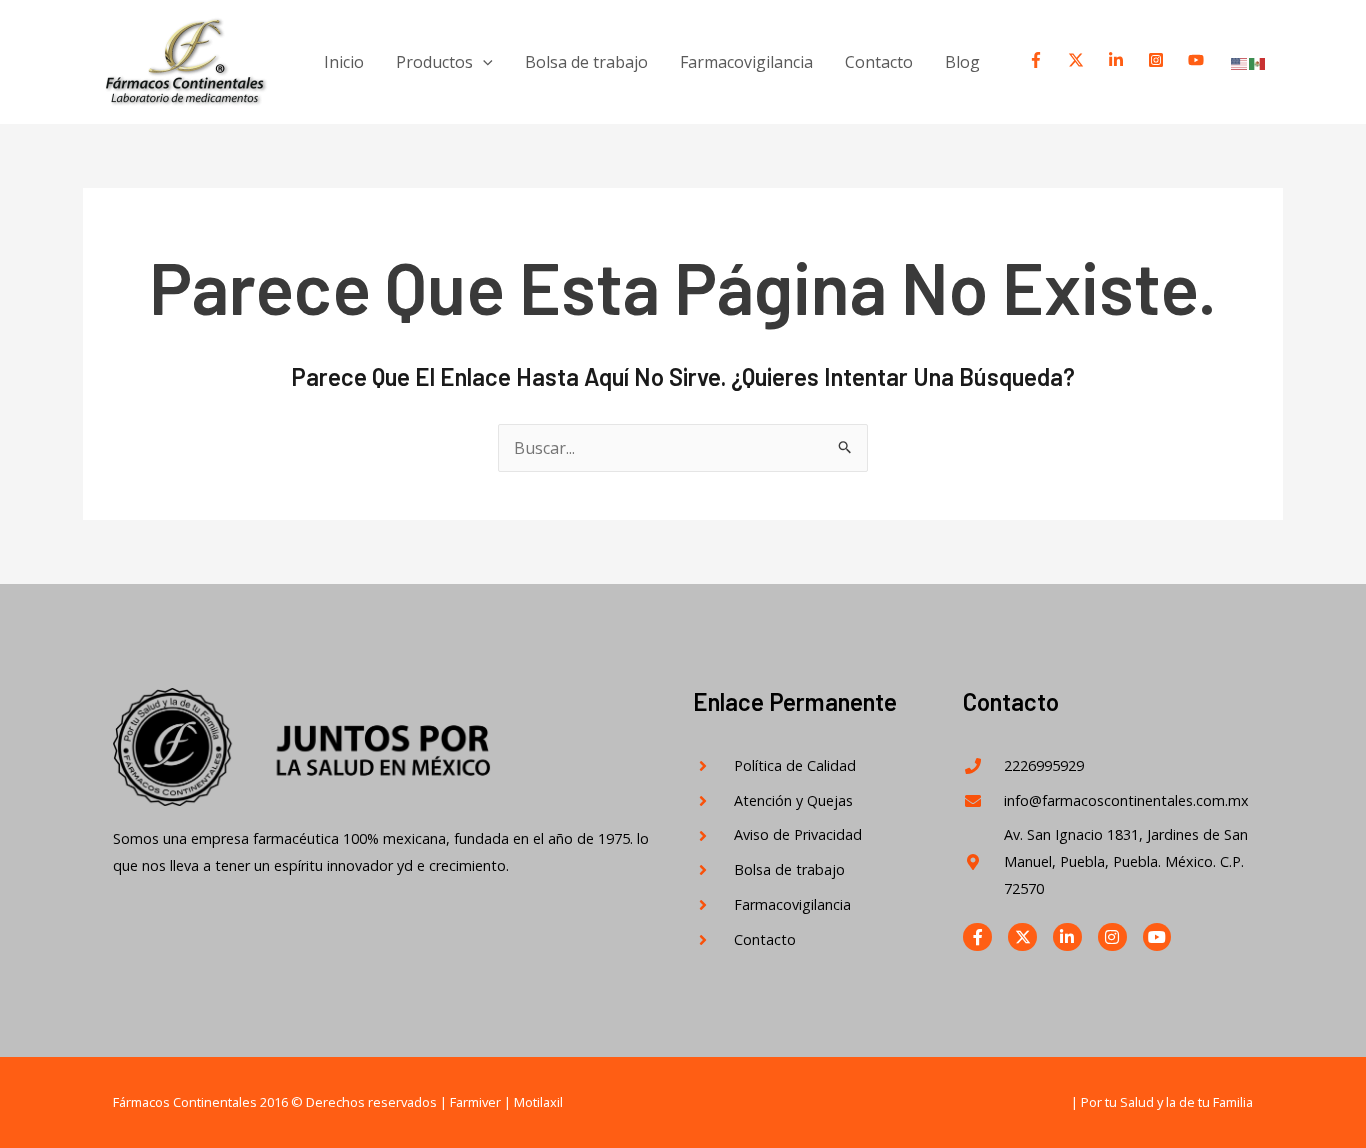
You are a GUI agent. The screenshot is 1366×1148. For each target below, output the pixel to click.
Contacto (879, 62)
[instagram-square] (1158, 60)
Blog (962, 62)
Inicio (344, 62)
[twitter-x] (1078, 60)
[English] (1240, 63)
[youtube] (1197, 60)
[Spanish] (1258, 63)
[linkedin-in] (1118, 60)
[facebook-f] (1038, 60)
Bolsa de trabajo (586, 62)
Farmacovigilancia (746, 62)
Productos (434, 62)
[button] (483, 62)
